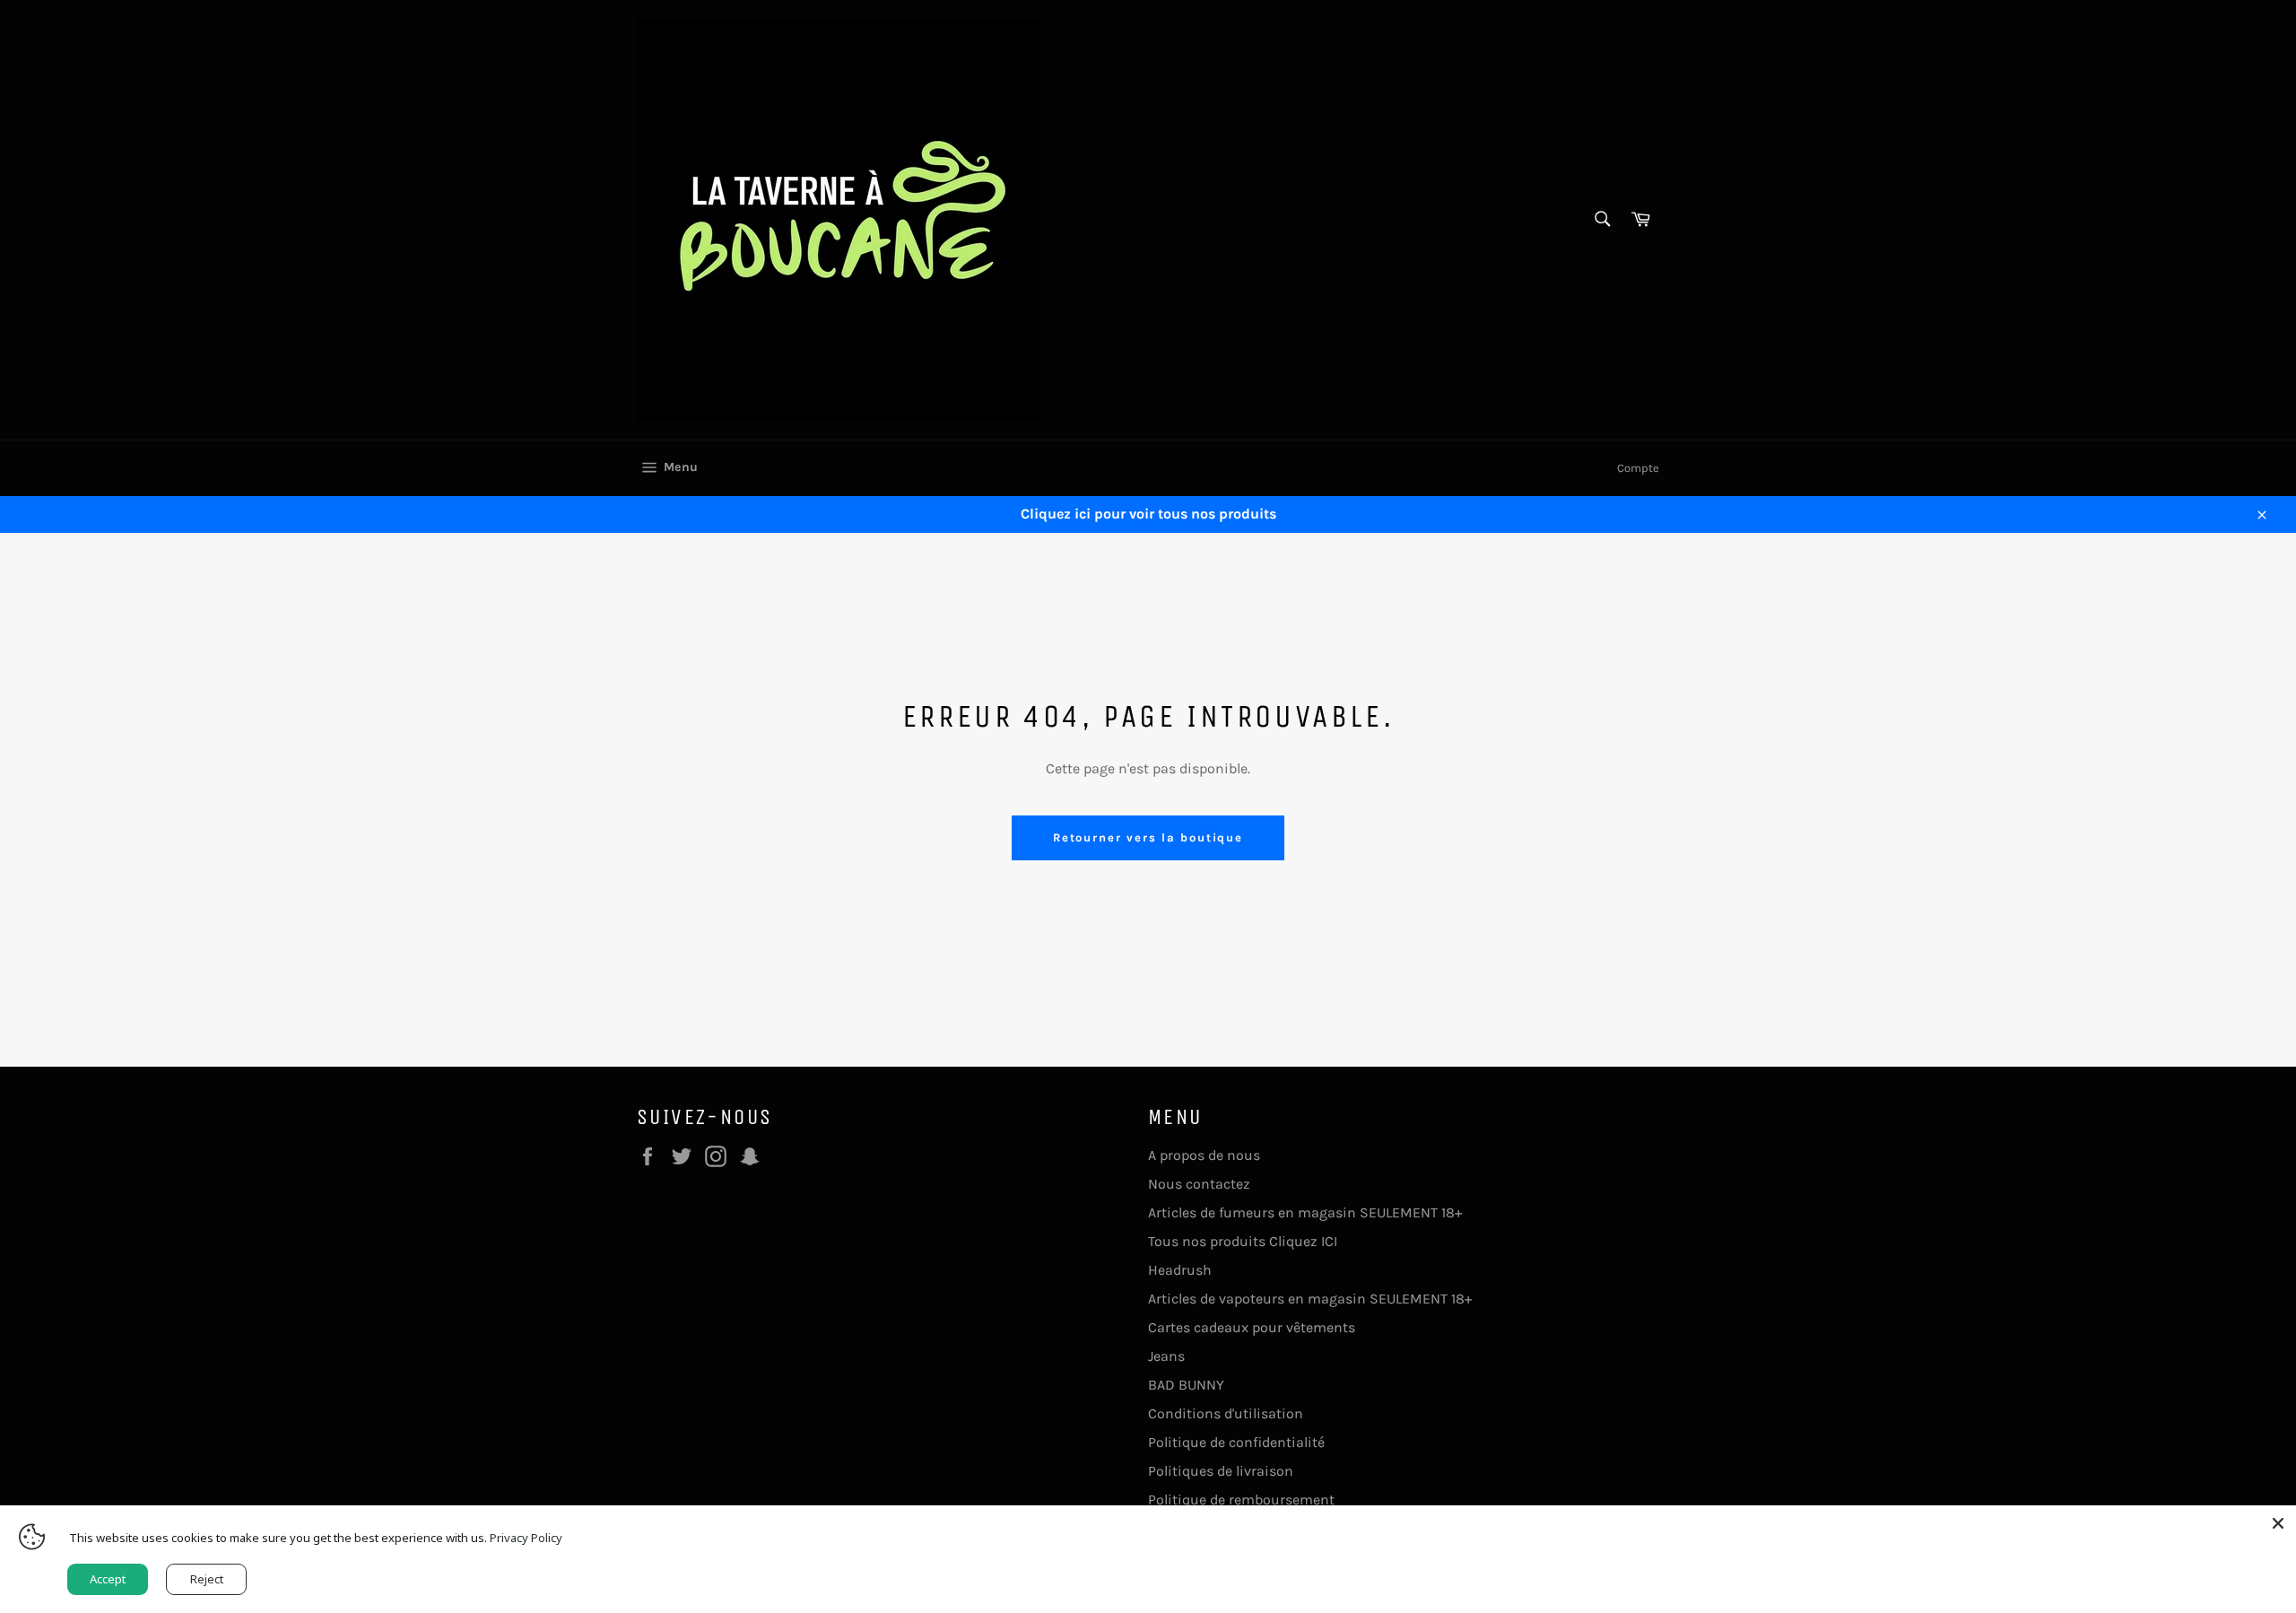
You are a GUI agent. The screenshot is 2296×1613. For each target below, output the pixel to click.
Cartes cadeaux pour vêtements (1252, 1327)
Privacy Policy (526, 1538)
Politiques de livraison (1221, 1471)
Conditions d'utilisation (1226, 1413)
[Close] (2278, 1523)
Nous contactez (1199, 1184)
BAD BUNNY (1186, 1385)
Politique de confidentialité (1236, 1442)
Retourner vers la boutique (1148, 837)
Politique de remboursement (1241, 1500)
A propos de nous (1204, 1155)
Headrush (1180, 1270)
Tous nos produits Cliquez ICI (1243, 1241)
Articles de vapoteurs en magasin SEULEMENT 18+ (1310, 1299)
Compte (1638, 468)
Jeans (1166, 1356)
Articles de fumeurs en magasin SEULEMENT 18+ (1305, 1212)
